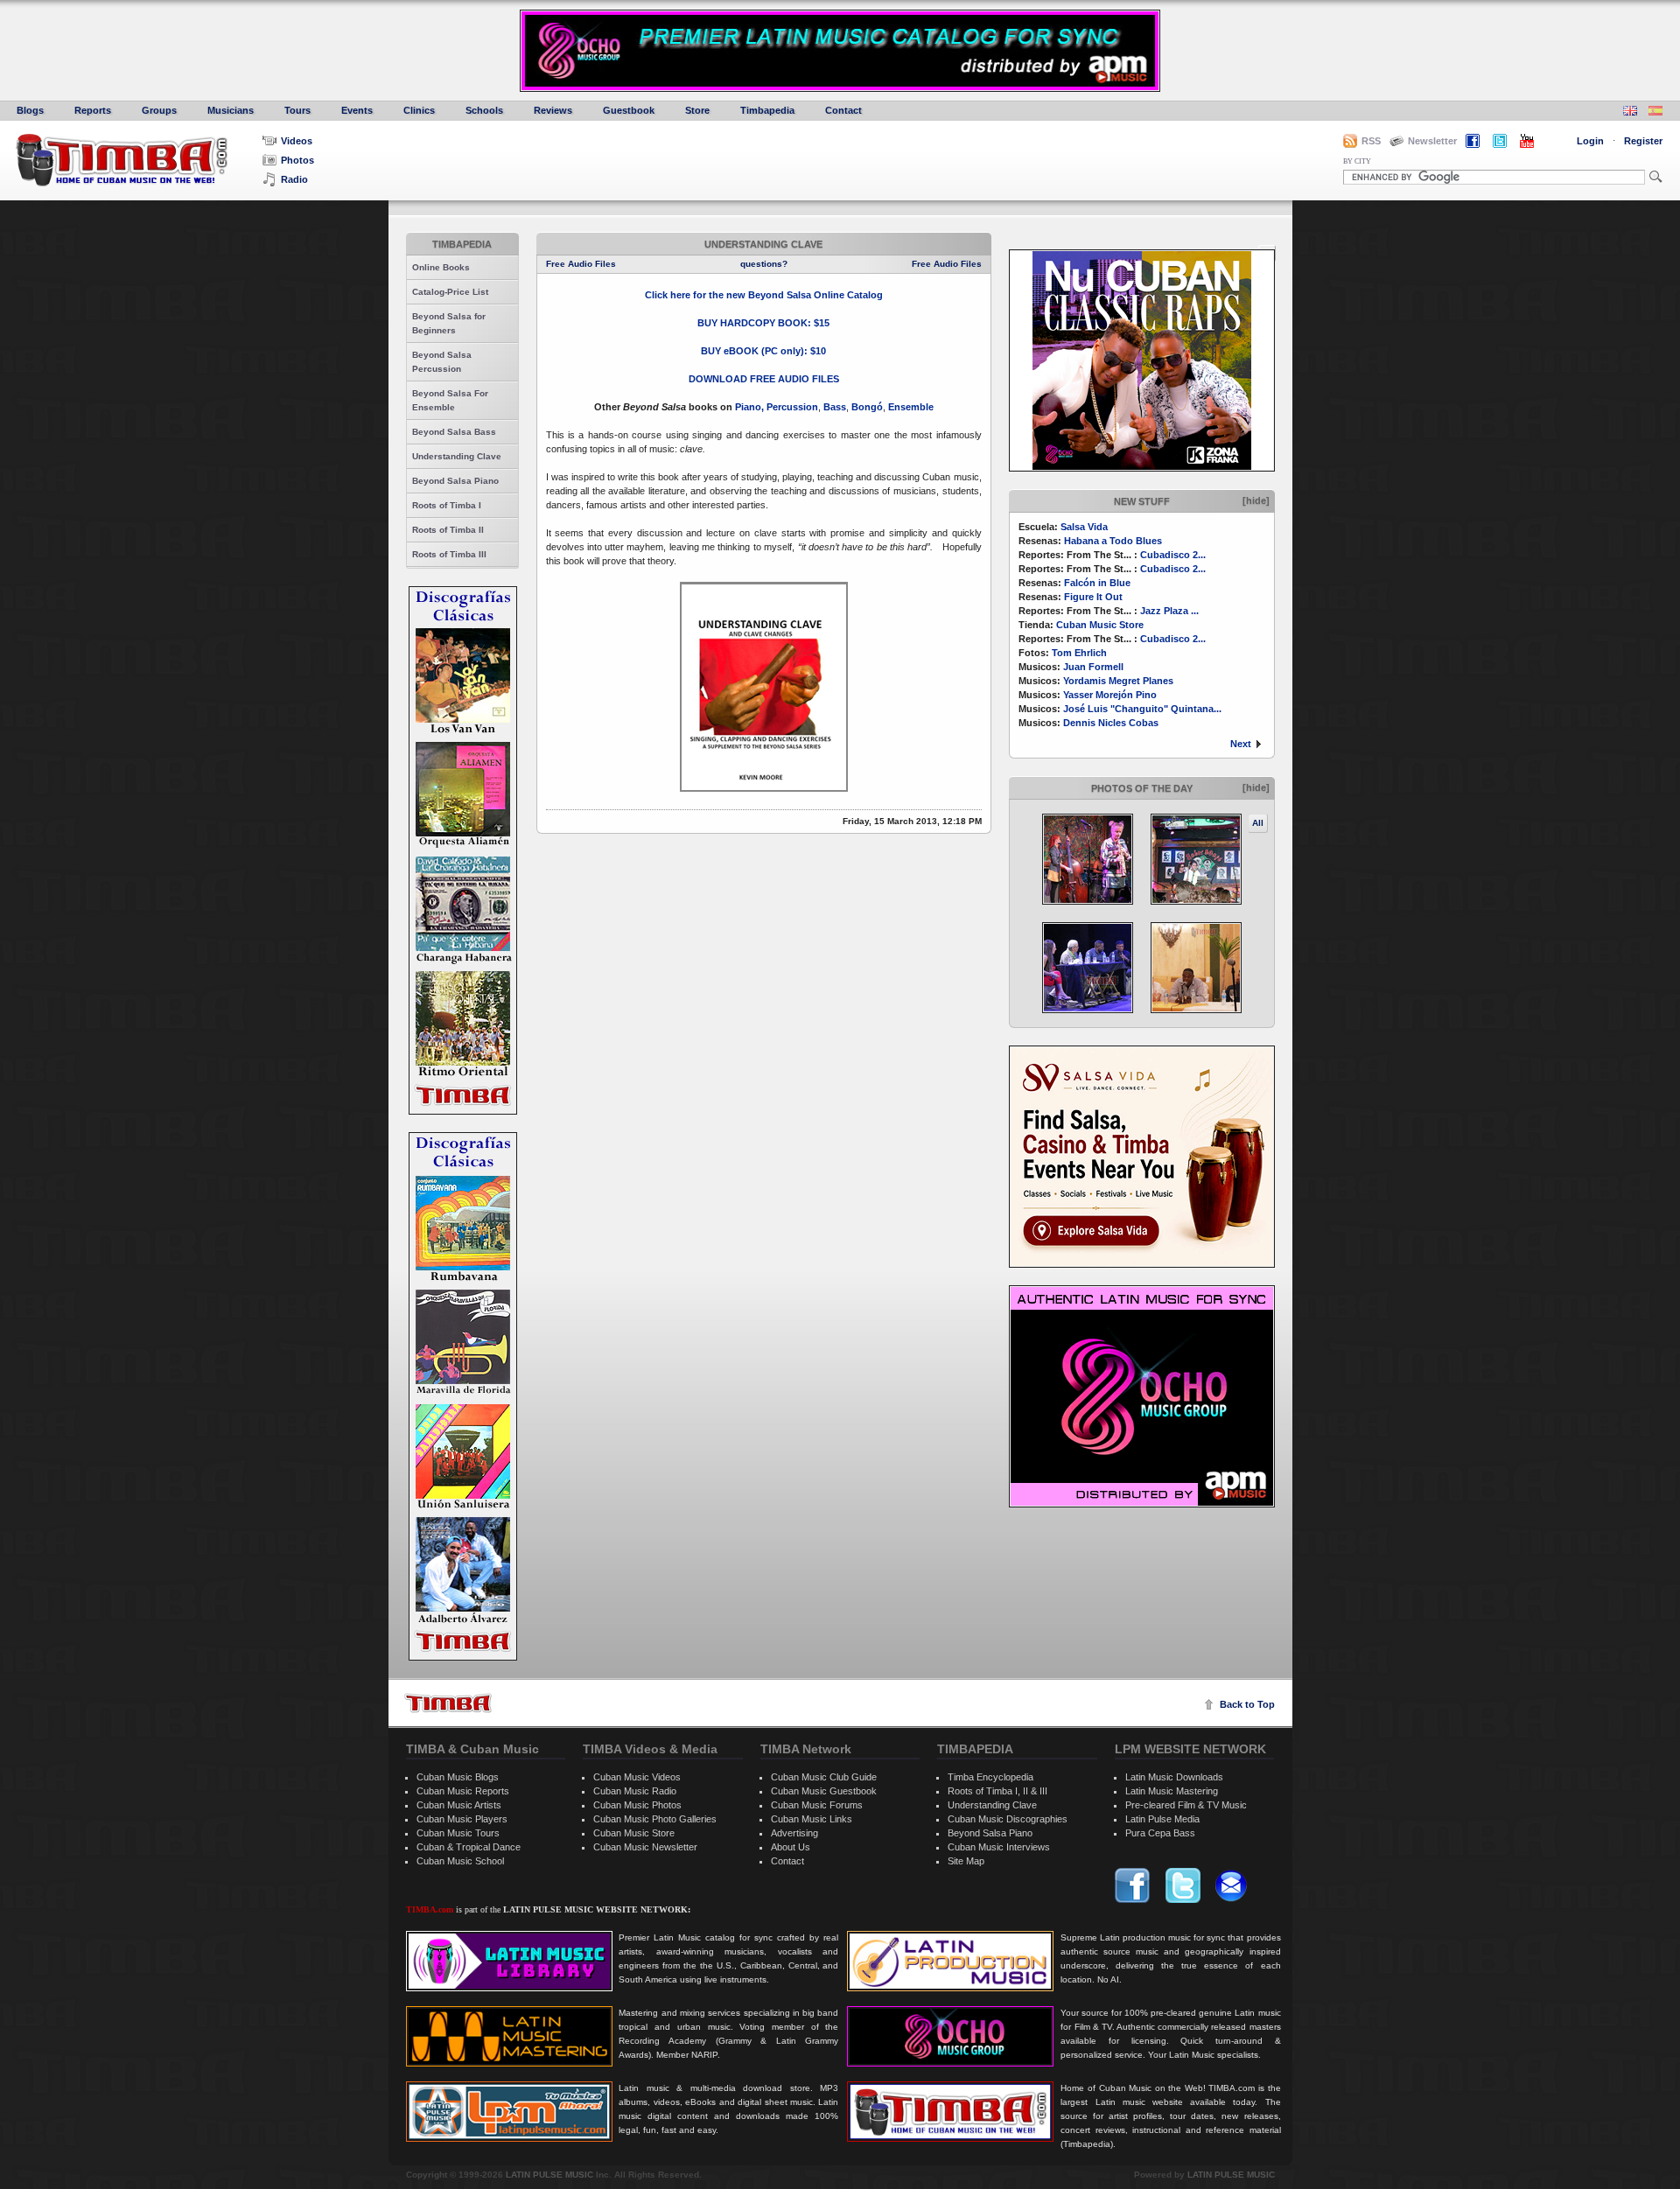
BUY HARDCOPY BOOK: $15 (763, 323)
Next (1241, 744)
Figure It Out (1093, 597)
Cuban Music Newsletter (645, 1847)
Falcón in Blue (1097, 583)
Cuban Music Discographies (1008, 1819)
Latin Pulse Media (1162, 1819)
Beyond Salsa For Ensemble (450, 400)
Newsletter (1432, 141)
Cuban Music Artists (459, 1805)
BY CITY (1357, 161)
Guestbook (629, 110)
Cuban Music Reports (463, 1791)
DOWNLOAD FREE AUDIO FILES (764, 379)
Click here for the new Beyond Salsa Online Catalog (764, 295)
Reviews (553, 110)
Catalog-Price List (450, 292)
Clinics (419, 110)
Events (357, 110)
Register (1643, 141)
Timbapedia (767, 110)
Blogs (30, 110)
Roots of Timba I (447, 505)
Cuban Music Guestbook (824, 1791)
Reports (93, 110)
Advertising (794, 1833)
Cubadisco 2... (1173, 555)
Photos (297, 160)
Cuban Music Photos (637, 1805)
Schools (484, 110)
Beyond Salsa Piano (455, 481)
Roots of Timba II (448, 530)
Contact (843, 110)
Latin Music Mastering (1172, 1791)
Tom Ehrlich (1079, 653)
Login (1590, 141)
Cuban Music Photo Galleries (655, 1819)
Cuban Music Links (812, 1819)
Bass (835, 407)
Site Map (966, 1861)
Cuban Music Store (1100, 625)
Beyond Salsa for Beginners (449, 323)
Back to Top (1247, 1704)
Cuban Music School (460, 1861)
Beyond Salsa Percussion (442, 362)
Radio (294, 179)
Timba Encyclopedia (990, 1777)
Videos (297, 141)
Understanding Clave (457, 456)
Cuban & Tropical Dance (469, 1847)
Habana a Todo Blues (1113, 541)
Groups (159, 110)
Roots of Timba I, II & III (997, 1791)
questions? (764, 264)
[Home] (448, 1703)
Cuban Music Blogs (458, 1777)
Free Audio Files (581, 264)
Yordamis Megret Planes (1118, 681)
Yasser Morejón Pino (1110, 695)
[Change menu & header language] (1630, 112)
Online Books (441, 267)
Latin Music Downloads (1174, 1777)
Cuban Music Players (462, 1819)
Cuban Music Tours (458, 1833)
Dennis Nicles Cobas (1111, 723)
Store (697, 110)
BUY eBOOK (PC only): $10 (763, 351)
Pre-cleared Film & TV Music (1186, 1805)
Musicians (231, 110)
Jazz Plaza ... (1169, 611)
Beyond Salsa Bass (454, 432)
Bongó (867, 407)
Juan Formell (1093, 667)
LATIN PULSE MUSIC (549, 2175)
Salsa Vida (1084, 527)
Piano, (751, 407)
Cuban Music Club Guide (824, 1777)
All (1258, 823)
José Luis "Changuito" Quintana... (1142, 709)
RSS (1371, 141)
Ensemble (911, 407)
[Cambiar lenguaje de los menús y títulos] (1655, 112)
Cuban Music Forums (817, 1805)
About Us (791, 1847)
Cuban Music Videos (637, 1777)
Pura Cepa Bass (1160, 1833)
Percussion (792, 407)
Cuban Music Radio (635, 1791)
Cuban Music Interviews (999, 1847)
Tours (297, 110)
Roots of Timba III (449, 554)
